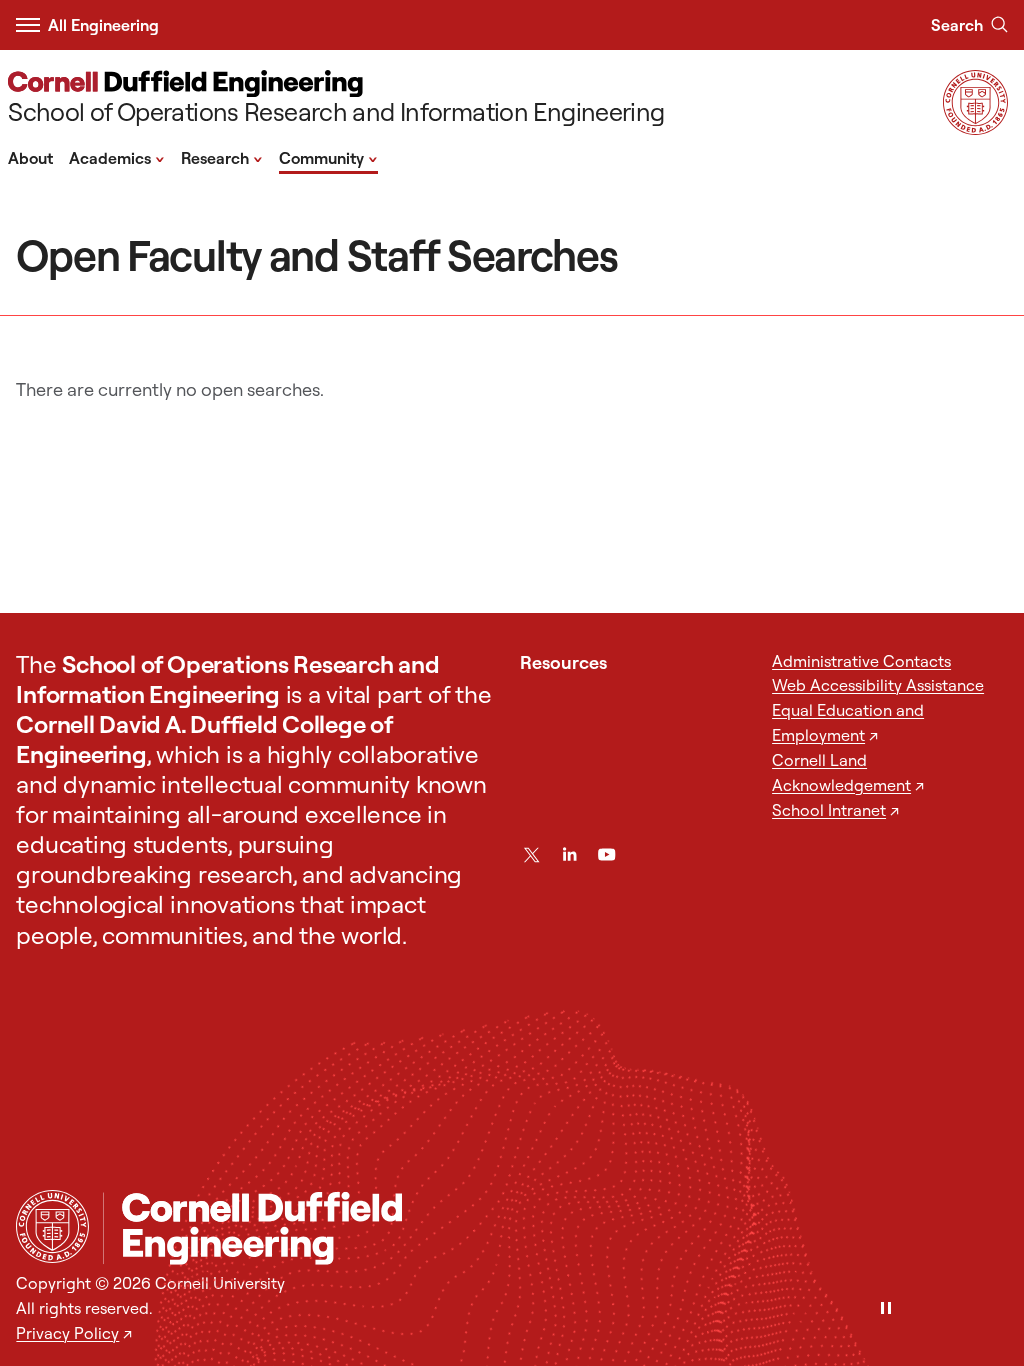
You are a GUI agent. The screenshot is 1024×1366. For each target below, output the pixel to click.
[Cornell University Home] (52, 1226)
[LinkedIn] (569, 854)
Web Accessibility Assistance (878, 685)
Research (222, 157)
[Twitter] (531, 854)
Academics (117, 157)
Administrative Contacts (861, 661)
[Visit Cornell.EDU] (975, 128)
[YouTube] (606, 854)
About (30, 158)
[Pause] (886, 1309)
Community (328, 157)
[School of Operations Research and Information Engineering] (555, 1228)
